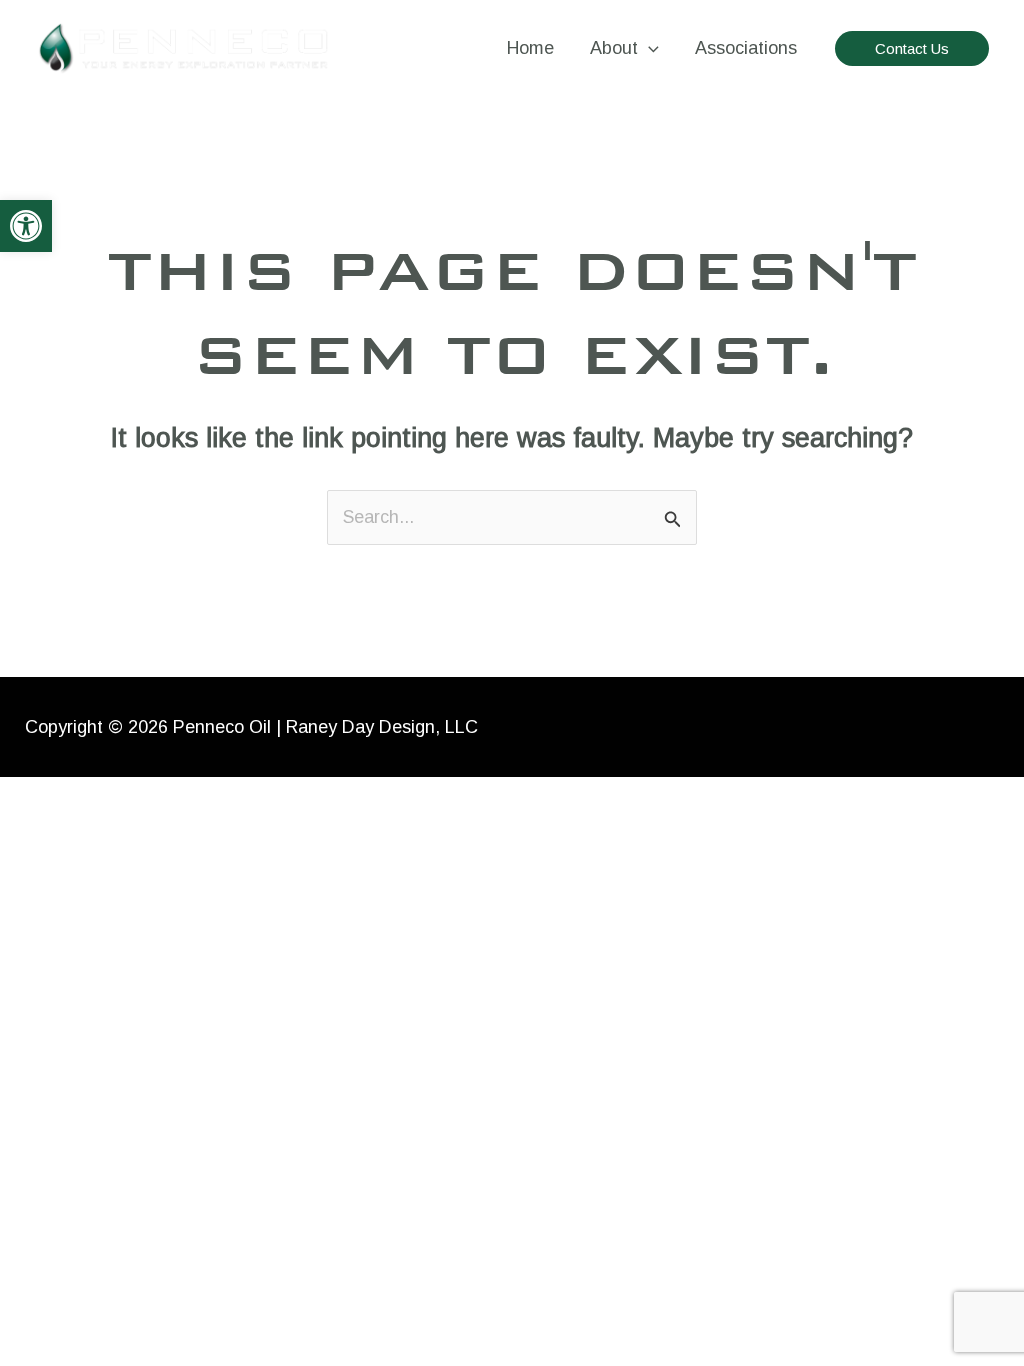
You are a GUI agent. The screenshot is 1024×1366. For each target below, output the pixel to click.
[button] (26, 226)
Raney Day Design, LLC (382, 727)
